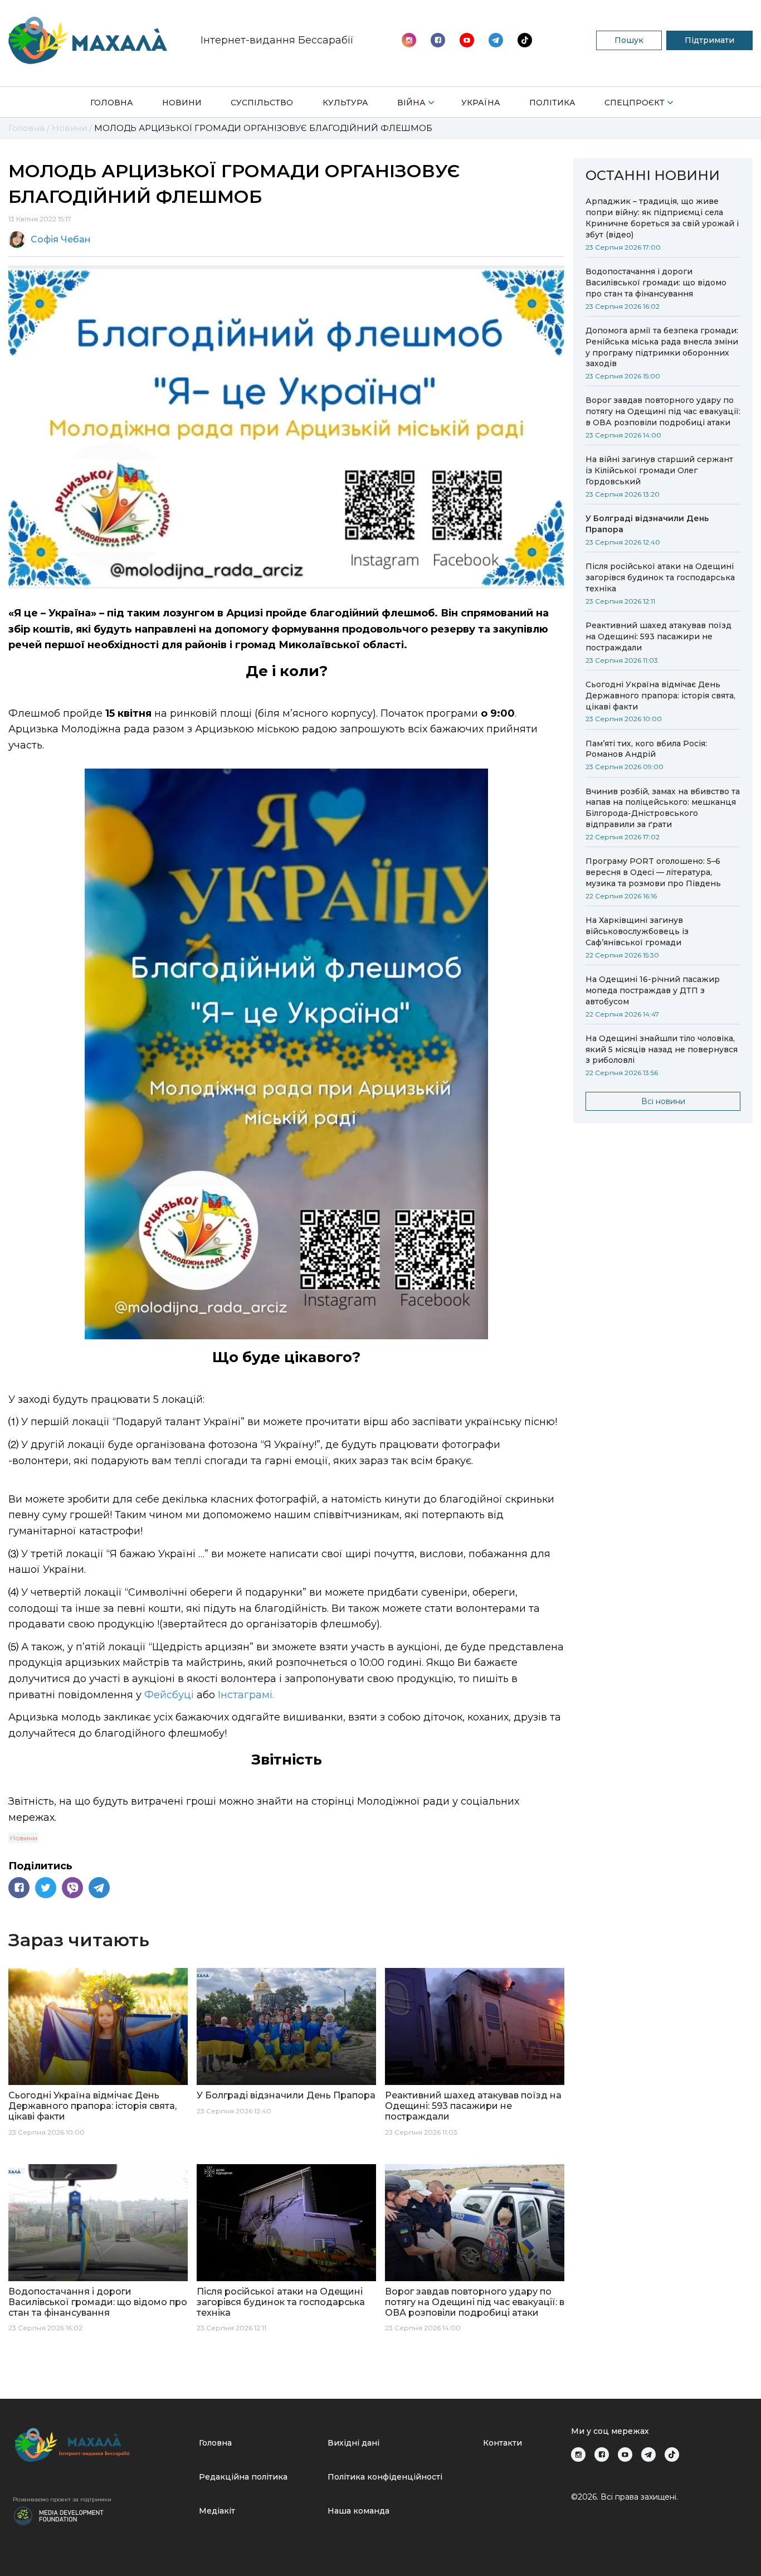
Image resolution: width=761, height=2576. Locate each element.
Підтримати (709, 40)
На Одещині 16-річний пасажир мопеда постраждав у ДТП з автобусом (653, 990)
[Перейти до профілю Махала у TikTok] (672, 2455)
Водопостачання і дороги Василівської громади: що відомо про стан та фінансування (656, 283)
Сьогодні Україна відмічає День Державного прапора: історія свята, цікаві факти (660, 696)
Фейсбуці (169, 1695)
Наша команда (358, 2511)
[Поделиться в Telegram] (99, 1888)
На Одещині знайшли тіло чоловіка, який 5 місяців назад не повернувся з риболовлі (662, 1049)
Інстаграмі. (245, 1695)
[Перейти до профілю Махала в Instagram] (409, 40)
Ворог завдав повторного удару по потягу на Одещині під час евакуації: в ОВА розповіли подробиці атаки (663, 411)
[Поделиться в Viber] (72, 1888)
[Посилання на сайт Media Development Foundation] (58, 2515)
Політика (552, 103)
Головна (112, 103)
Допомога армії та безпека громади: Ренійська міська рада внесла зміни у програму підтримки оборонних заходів (662, 347)
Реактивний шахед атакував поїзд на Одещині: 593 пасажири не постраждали (658, 636)
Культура (345, 103)
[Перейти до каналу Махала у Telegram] (525, 40)
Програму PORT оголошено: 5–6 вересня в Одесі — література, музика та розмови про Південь (653, 872)
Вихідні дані (353, 2443)
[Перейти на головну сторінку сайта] (88, 40)
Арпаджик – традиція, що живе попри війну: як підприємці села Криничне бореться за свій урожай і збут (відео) (662, 218)
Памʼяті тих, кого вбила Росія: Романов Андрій (646, 749)
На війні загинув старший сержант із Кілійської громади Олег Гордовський (659, 470)
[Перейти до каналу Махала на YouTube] (496, 40)
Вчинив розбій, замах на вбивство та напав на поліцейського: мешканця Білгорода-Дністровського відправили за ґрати (663, 808)
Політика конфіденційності (385, 2477)
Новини (182, 103)
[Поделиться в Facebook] (19, 1888)
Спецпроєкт (635, 103)
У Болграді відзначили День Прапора (647, 524)
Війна (411, 103)
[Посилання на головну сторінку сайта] (101, 2445)
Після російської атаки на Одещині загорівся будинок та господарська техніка (660, 577)
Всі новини (663, 1101)
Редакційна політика (243, 2477)
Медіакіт (217, 2511)
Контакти (503, 2443)
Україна (481, 103)
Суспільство (262, 103)
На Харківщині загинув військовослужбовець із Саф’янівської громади (637, 931)
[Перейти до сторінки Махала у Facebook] (438, 40)
